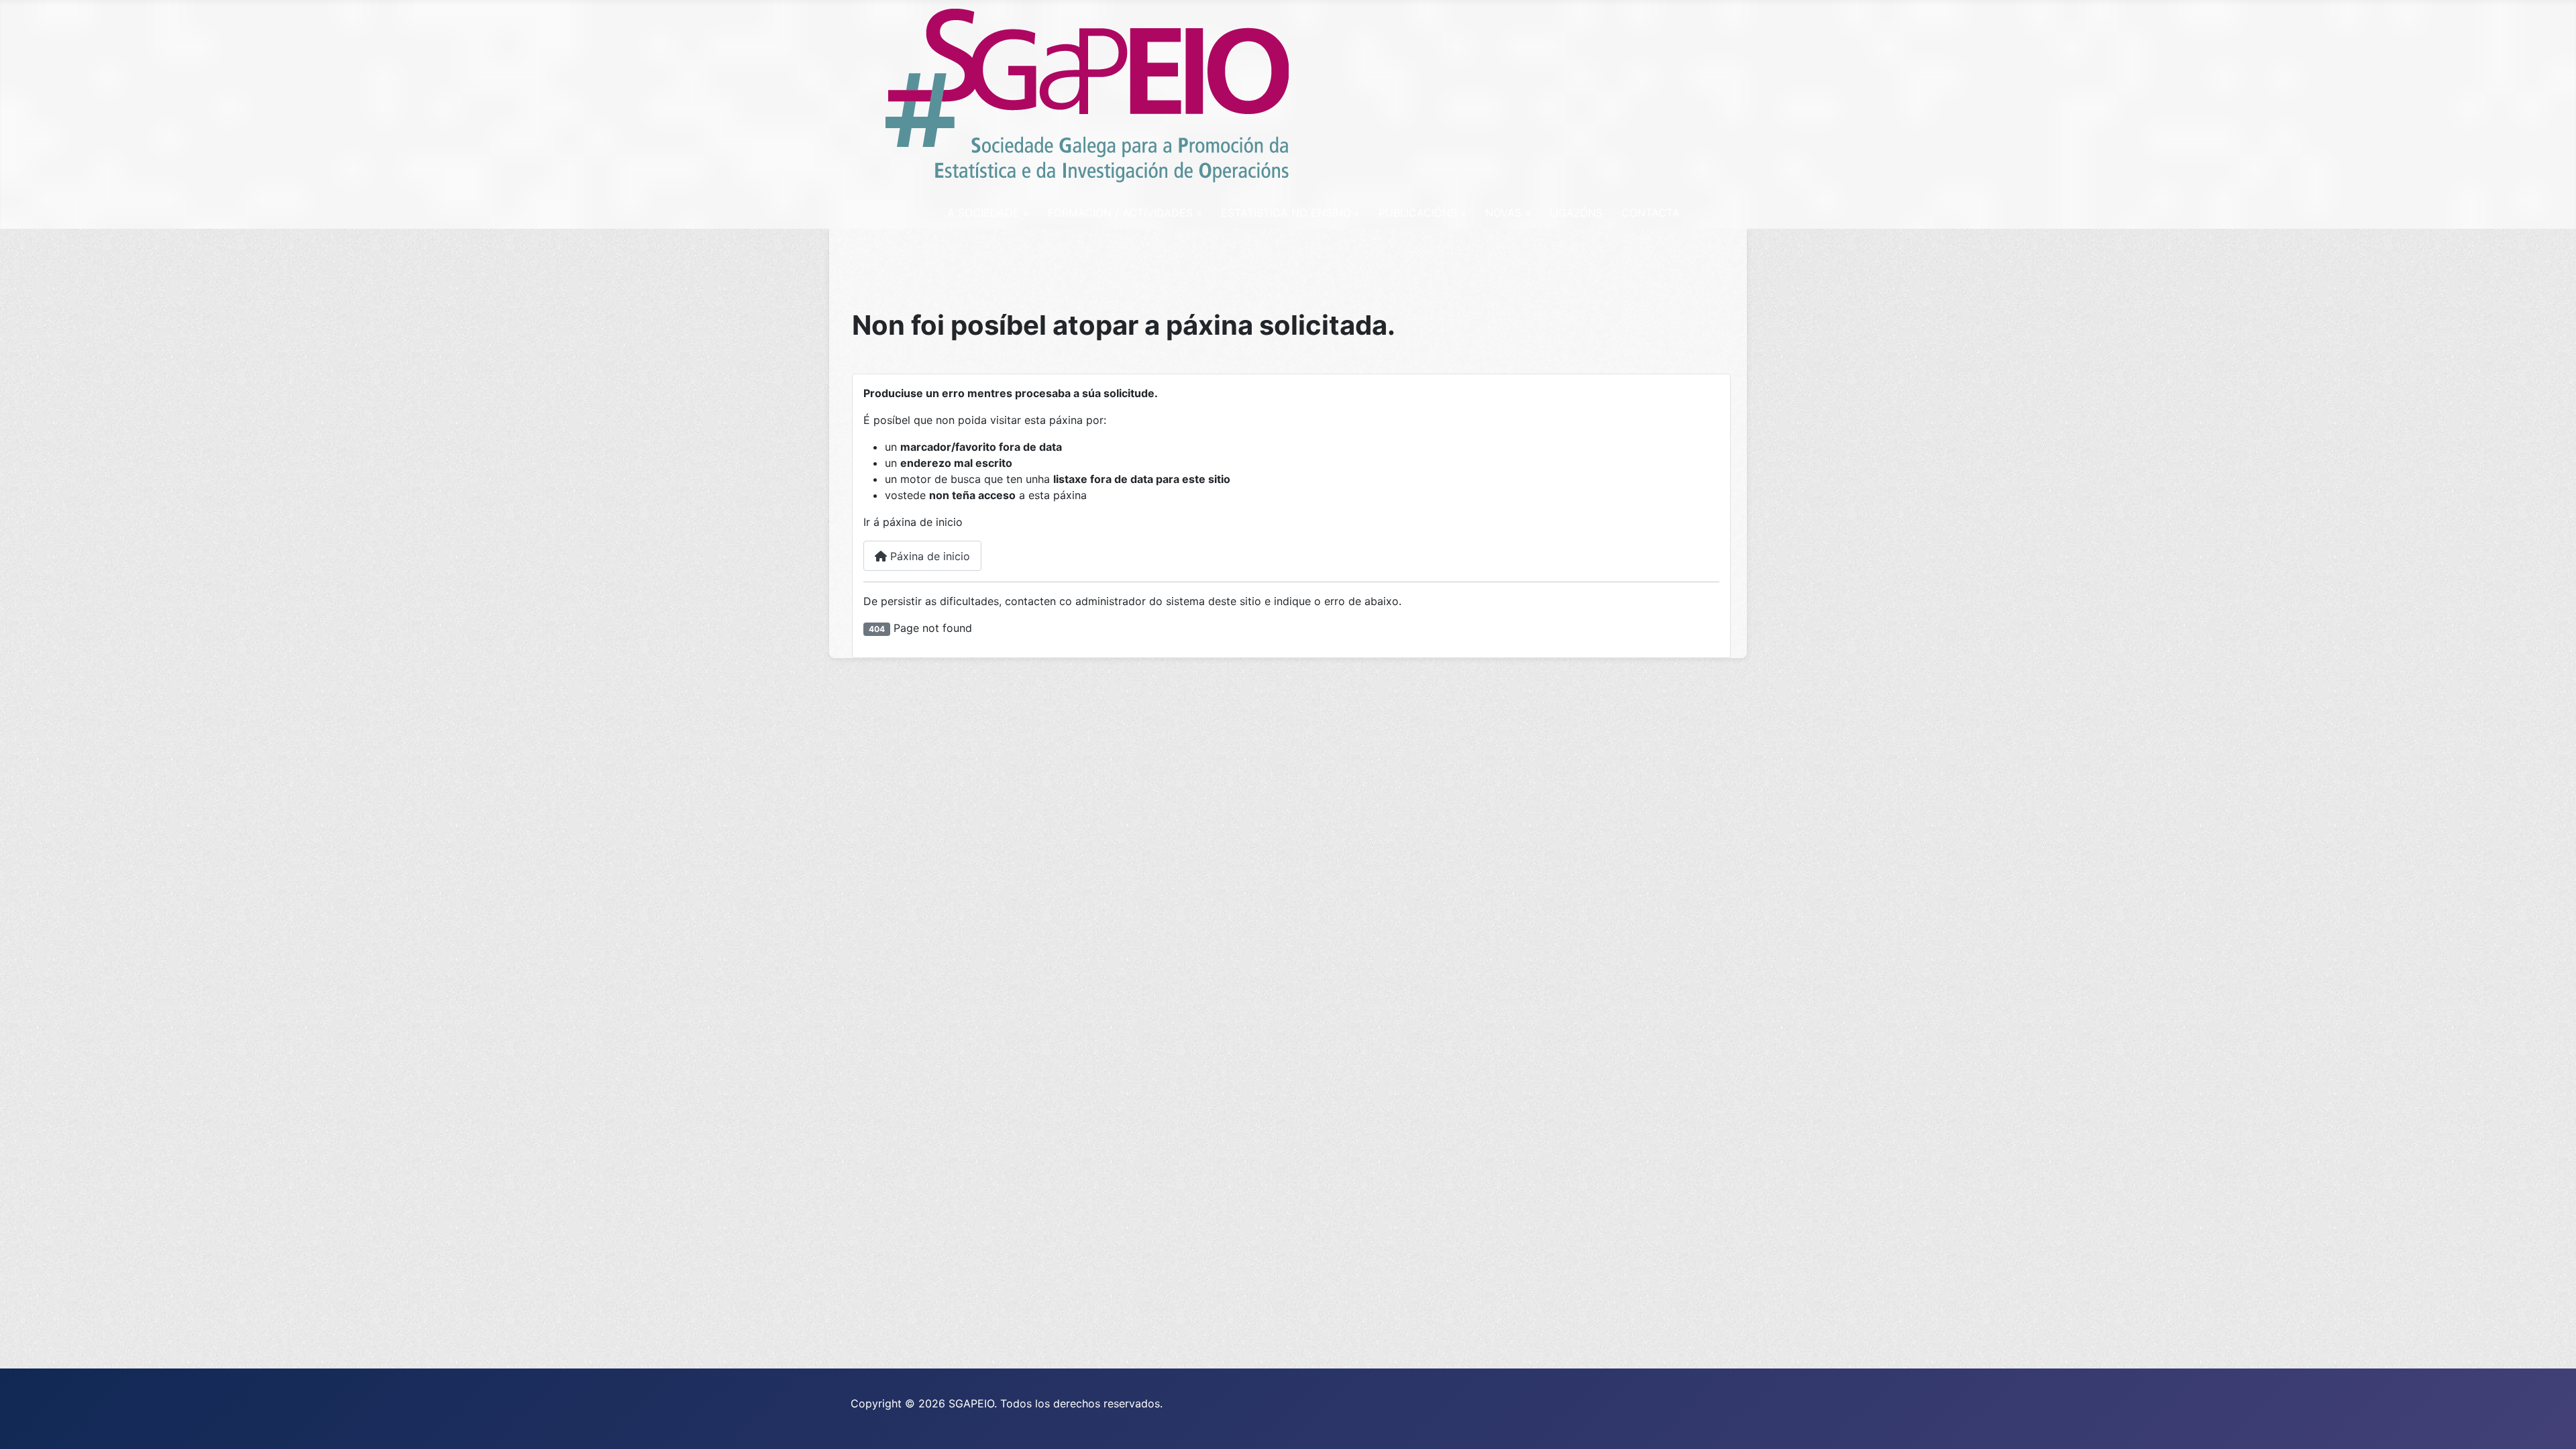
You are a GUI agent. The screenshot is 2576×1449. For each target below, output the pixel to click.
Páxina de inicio (928, 556)
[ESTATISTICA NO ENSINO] (1356, 213)
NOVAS (1503, 213)
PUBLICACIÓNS (1418, 213)
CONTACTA (1651, 213)
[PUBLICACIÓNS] (1462, 213)
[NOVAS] (1526, 213)
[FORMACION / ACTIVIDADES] (1197, 213)
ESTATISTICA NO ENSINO (1286, 213)
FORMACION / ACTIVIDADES (1120, 213)
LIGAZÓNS (1576, 213)
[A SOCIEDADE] (1024, 213)
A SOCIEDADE (983, 213)
